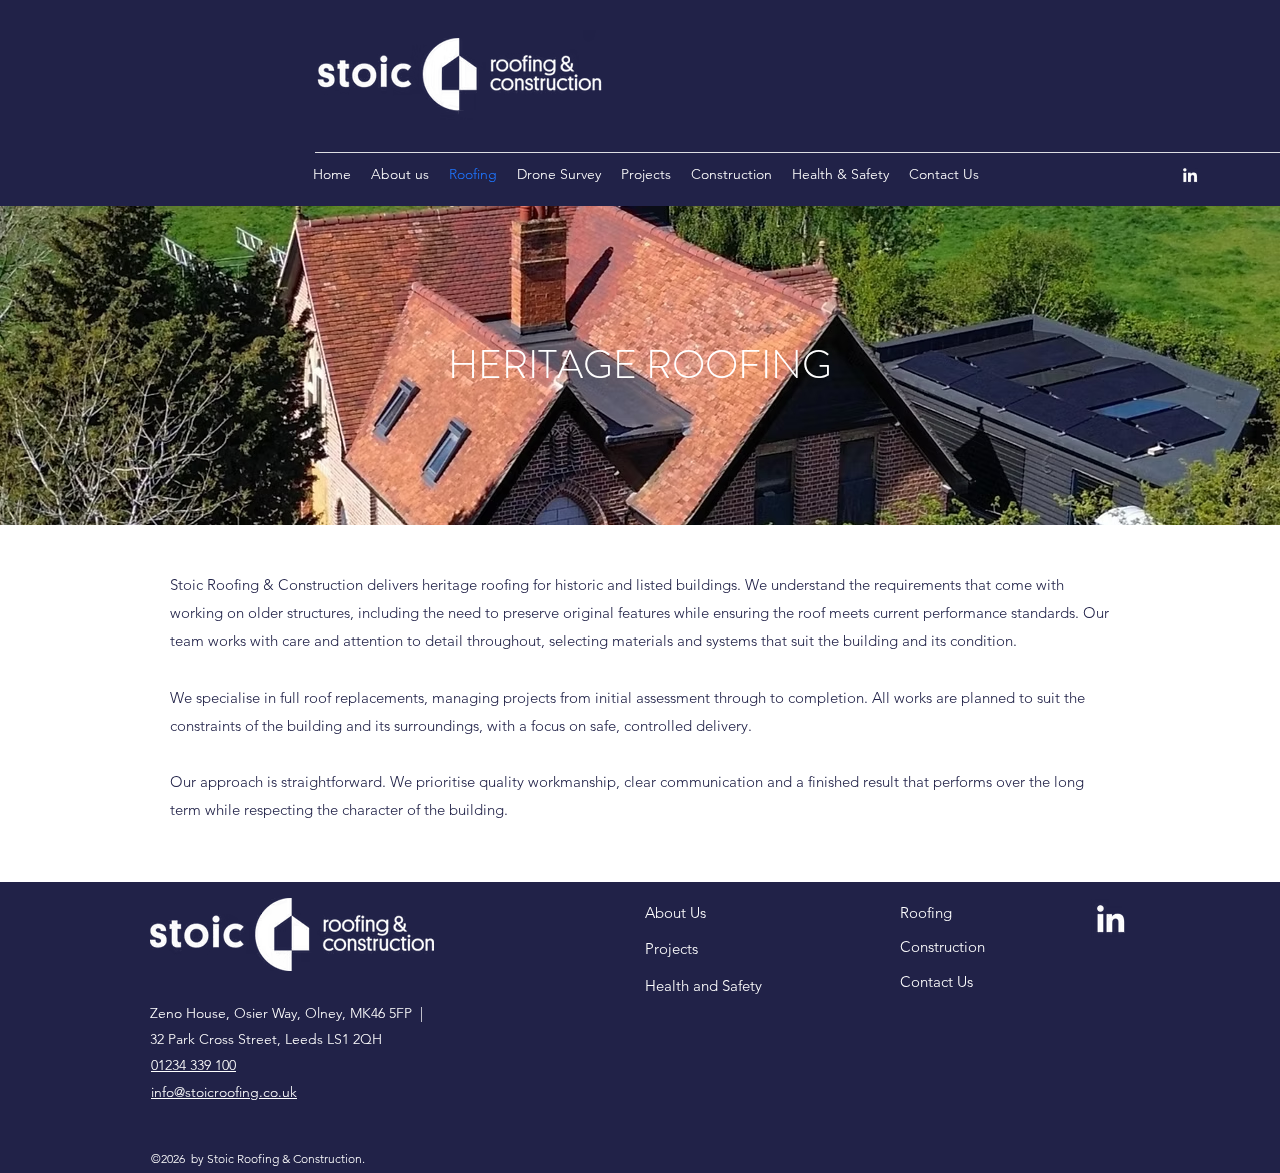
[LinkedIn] (1190, 175)
